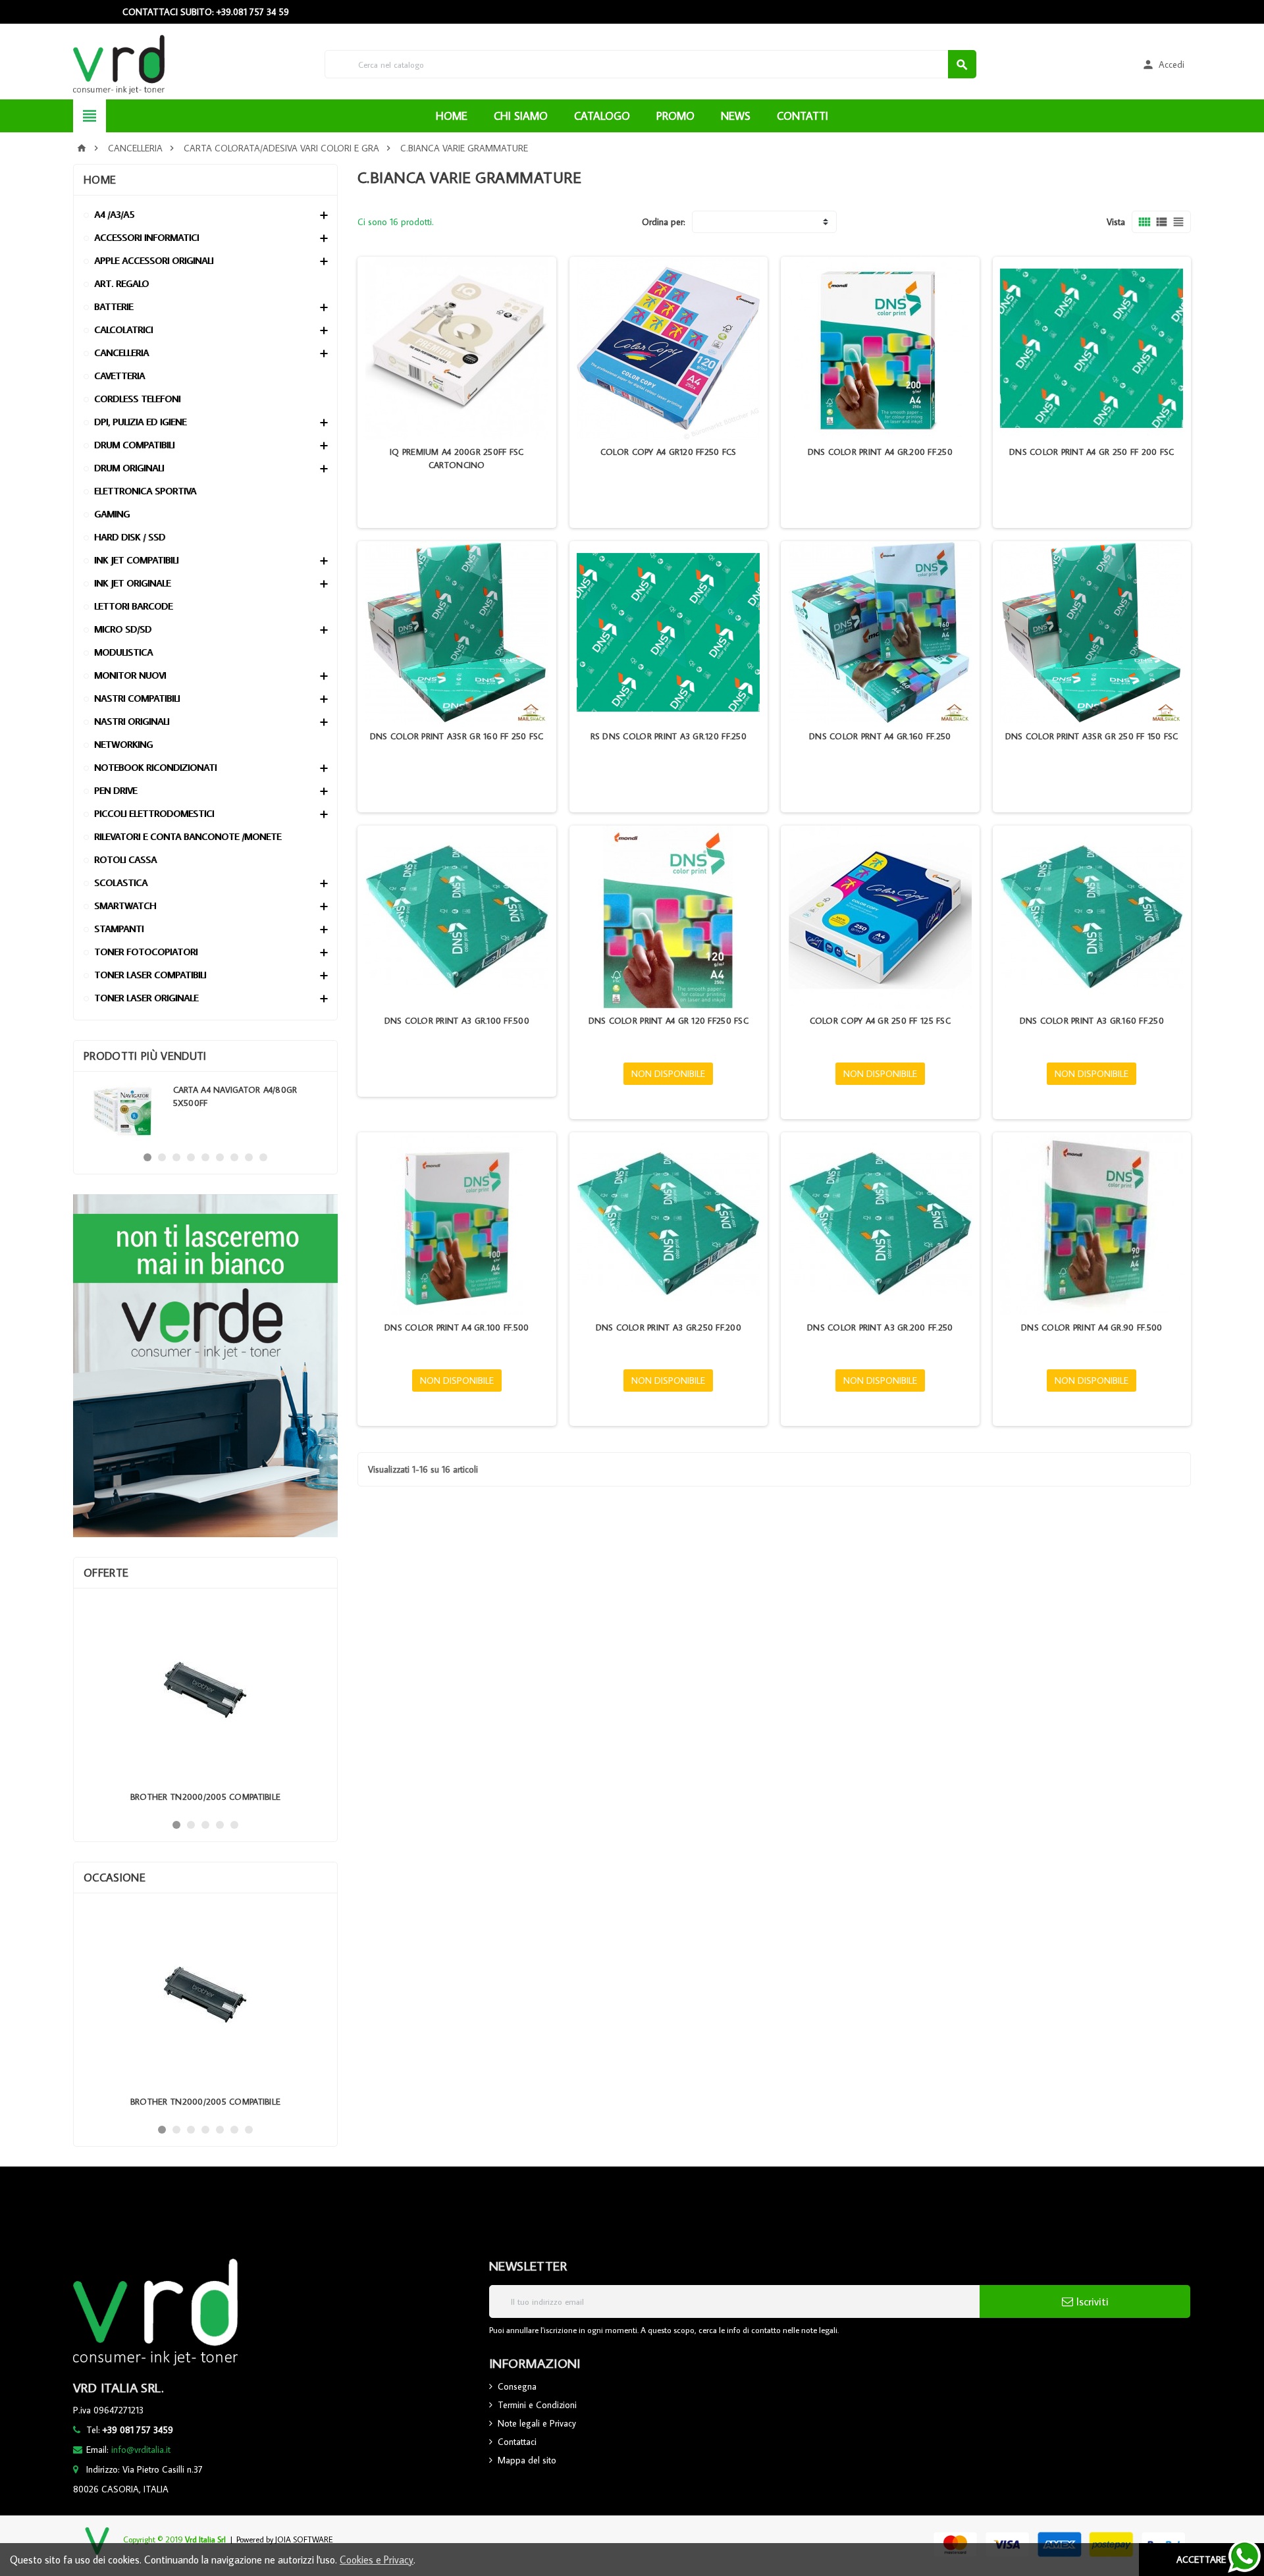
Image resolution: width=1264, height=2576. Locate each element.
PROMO (675, 116)
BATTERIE (114, 306)
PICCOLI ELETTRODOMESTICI (154, 813)
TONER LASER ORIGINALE (146, 998)
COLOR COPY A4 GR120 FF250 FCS (669, 452)
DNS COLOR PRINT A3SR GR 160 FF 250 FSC (457, 736)
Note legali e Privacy (537, 2423)
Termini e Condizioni (537, 2405)
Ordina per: (664, 222)
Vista (1116, 222)
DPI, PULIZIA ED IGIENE (140, 422)
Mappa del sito (527, 2460)
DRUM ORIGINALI (129, 468)
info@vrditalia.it (141, 2450)
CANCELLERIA (121, 353)
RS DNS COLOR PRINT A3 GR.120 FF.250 (669, 736)
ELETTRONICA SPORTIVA (145, 491)
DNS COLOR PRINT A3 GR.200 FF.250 (880, 1327)
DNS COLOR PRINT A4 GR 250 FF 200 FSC (1092, 452)
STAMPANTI (119, 929)
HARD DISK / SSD (130, 537)
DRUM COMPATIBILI (134, 445)
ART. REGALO (121, 283)
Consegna (517, 2386)
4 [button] (191, 1157)
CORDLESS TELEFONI (137, 399)
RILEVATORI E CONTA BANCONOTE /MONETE (188, 836)
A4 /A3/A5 (114, 214)
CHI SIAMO (521, 116)
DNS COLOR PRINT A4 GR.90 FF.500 (1092, 1327)
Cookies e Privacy (377, 2560)
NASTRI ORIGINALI (132, 721)
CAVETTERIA (119, 376)
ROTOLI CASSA (125, 859)
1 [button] (147, 1157)
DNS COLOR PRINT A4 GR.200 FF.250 (880, 452)
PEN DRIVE (116, 790)
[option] (205, 1111)
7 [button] (234, 1157)
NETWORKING (123, 744)
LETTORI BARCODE (133, 606)
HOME (452, 116)
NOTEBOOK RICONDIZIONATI (155, 767)
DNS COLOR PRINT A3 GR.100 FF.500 (457, 1020)
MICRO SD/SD (123, 629)
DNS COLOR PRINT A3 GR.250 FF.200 (669, 1327)
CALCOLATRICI (123, 329)
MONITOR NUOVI (130, 675)
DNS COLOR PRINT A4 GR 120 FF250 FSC (669, 1020)
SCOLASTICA (121, 882)
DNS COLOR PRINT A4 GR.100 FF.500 (457, 1327)
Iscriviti (1091, 2301)
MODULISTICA (123, 652)
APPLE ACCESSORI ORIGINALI (154, 260)
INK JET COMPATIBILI (136, 560)
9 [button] (263, 1157)
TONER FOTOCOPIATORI (146, 952)
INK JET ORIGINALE (132, 583)
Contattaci (517, 2442)
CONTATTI (803, 116)
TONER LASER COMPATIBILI (150, 975)
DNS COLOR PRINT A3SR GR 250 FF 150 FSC (1092, 736)
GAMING (112, 514)
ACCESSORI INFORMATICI (146, 237)
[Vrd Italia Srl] (119, 63)
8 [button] (249, 1157)
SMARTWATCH (125, 906)
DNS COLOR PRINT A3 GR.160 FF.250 (1092, 1020)
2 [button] (162, 1157)
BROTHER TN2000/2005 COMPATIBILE (205, 1797)
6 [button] (220, 1157)
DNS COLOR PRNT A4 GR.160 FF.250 (880, 736)
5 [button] (205, 1157)
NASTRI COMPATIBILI (137, 698)
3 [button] (176, 1157)
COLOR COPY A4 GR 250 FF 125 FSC (880, 1020)
